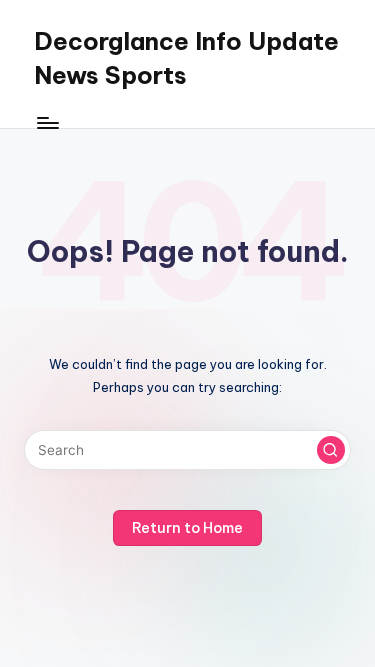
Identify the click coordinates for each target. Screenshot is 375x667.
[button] (331, 450)
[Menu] (47, 122)
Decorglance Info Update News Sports (186, 58)
